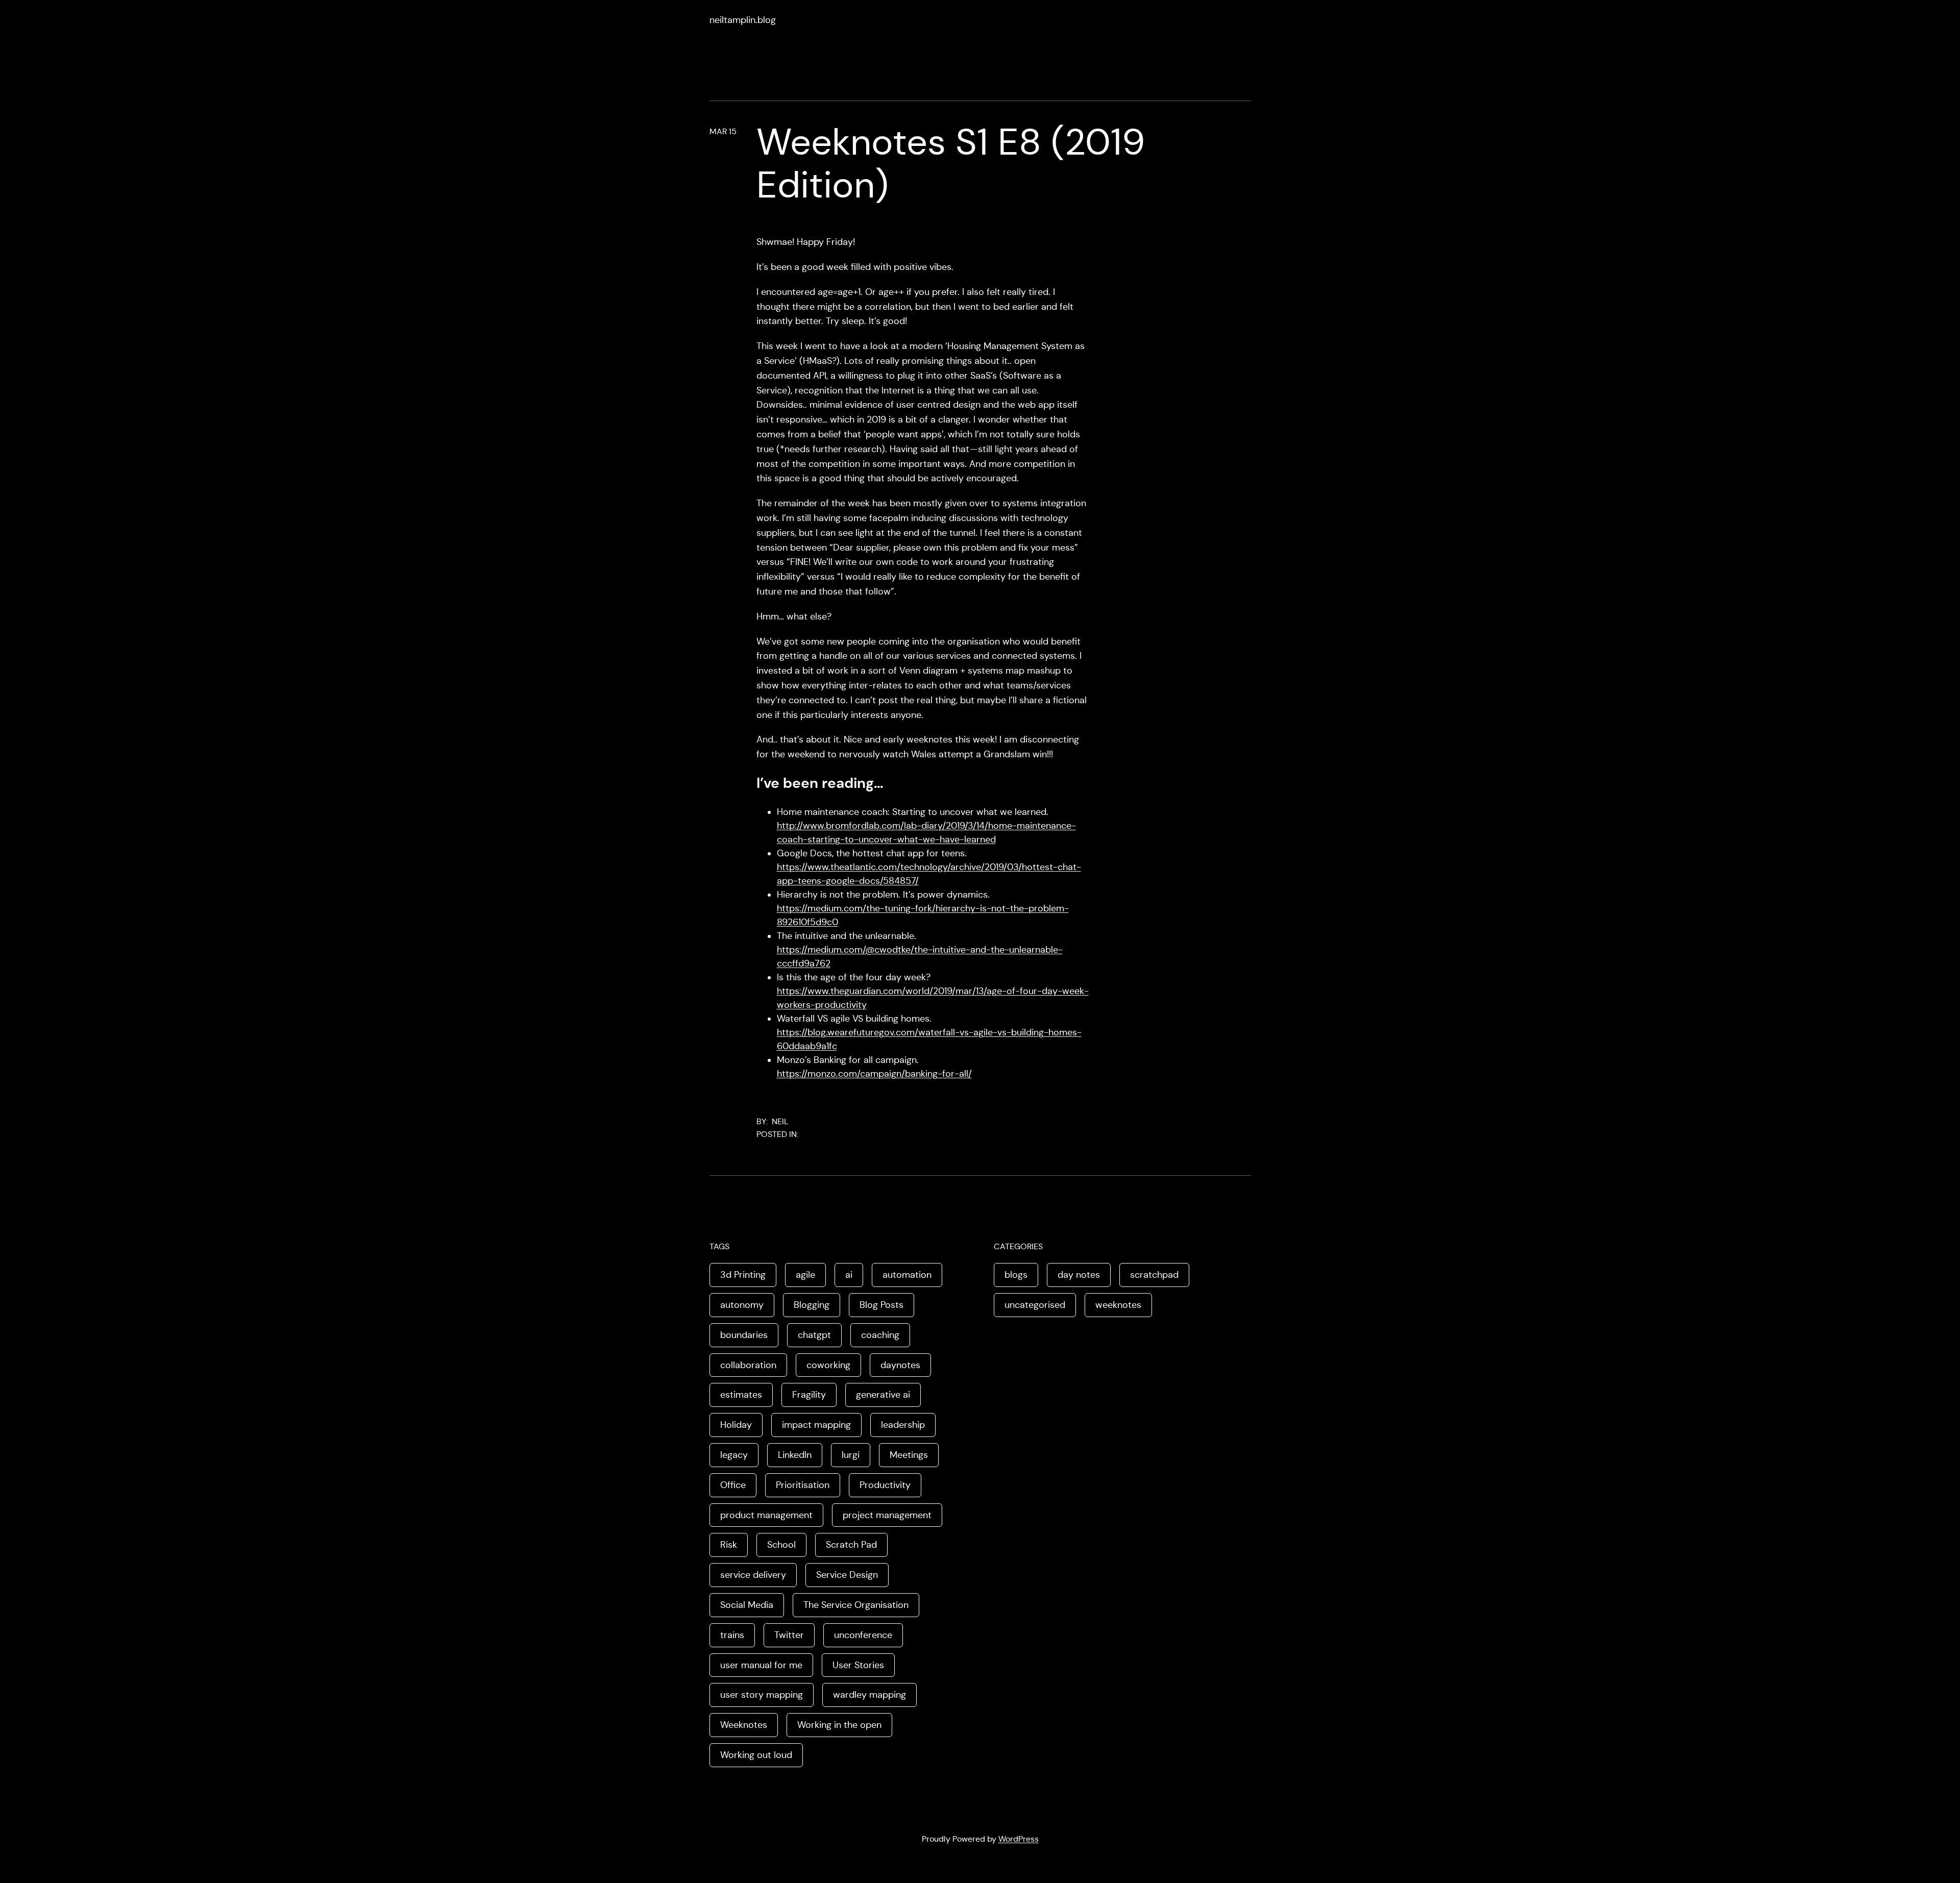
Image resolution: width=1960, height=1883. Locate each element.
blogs (1016, 1275)
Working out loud (756, 1755)
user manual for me (761, 1665)
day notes (1079, 1275)
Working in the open (839, 1725)
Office (733, 1485)
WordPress (1019, 1839)
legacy (734, 1455)
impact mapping (816, 1425)
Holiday (736, 1425)
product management (766, 1515)
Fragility (809, 1395)
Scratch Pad (851, 1545)
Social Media (747, 1605)
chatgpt (814, 1335)
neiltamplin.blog (743, 20)
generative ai (883, 1395)
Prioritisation (803, 1485)
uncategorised (1035, 1305)
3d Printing (743, 1275)
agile (805, 1275)
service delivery (753, 1575)
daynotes (900, 1365)
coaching (880, 1335)
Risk (729, 1545)
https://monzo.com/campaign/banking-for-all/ (874, 1074)
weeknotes (1118, 1305)
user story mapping (762, 1695)
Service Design (847, 1575)
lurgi (851, 1455)
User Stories (858, 1665)
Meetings (909, 1455)
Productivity (885, 1485)
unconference (863, 1635)
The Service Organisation (856, 1605)
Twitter (789, 1635)
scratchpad (1154, 1275)
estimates (741, 1395)
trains (732, 1635)
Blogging (812, 1305)
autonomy (742, 1305)
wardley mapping (869, 1695)
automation (907, 1275)
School (781, 1545)
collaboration (748, 1365)
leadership (903, 1425)
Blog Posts (881, 1305)
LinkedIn (795, 1455)
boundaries (744, 1335)
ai (849, 1275)
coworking (828, 1365)
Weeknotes (744, 1725)
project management (887, 1515)
